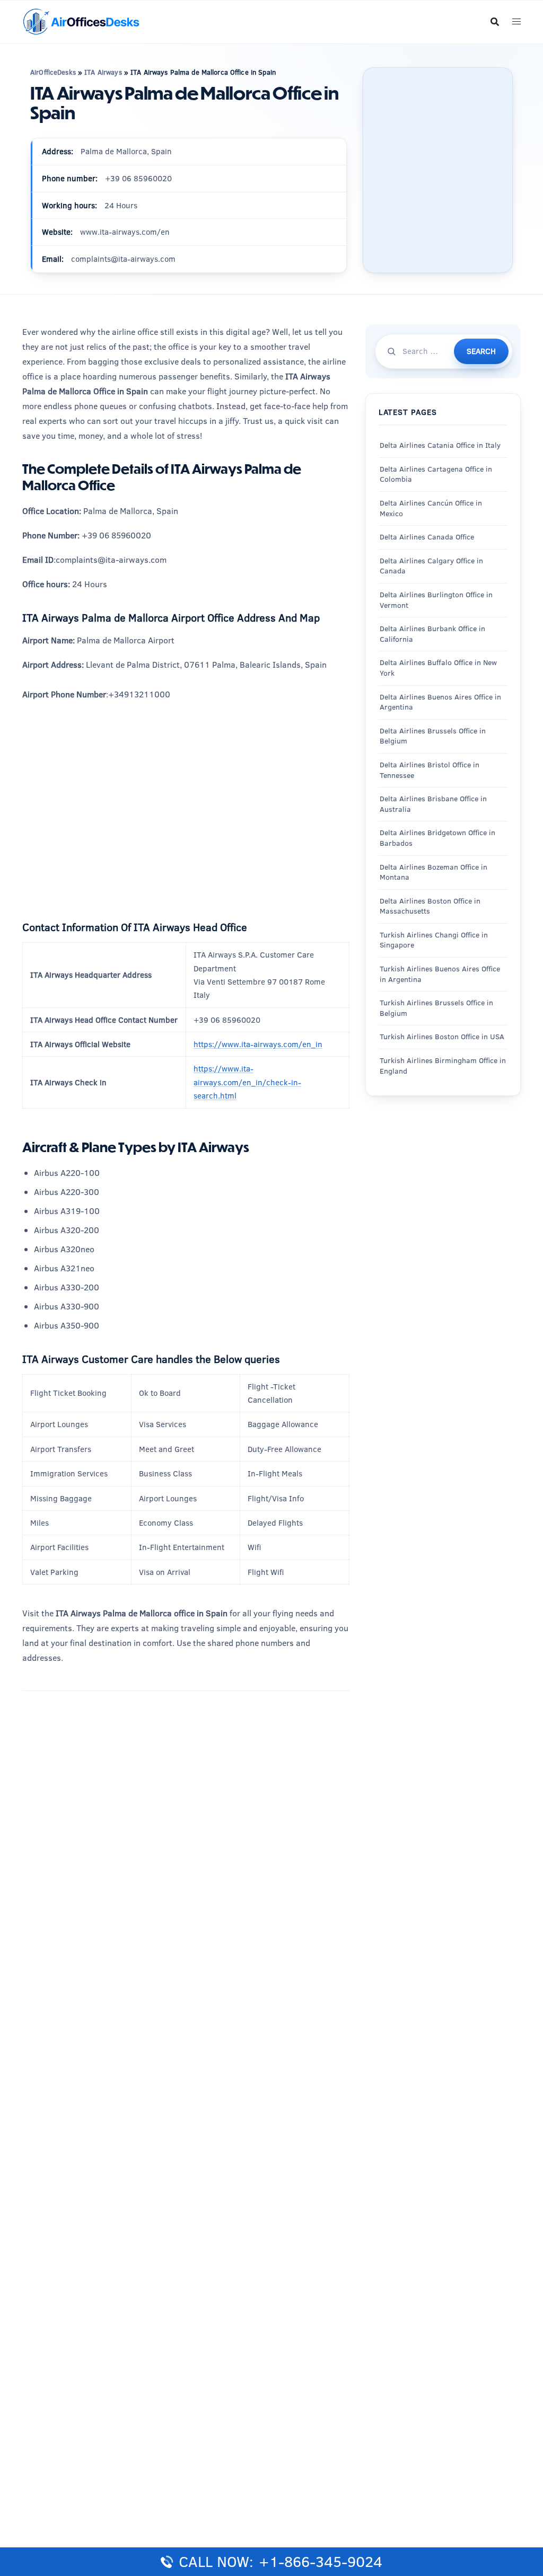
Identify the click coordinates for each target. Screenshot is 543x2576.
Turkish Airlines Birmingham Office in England (443, 1066)
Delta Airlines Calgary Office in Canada (431, 566)
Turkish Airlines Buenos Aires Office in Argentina (440, 974)
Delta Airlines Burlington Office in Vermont (436, 600)
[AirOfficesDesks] (81, 21)
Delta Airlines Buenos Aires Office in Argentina (440, 702)
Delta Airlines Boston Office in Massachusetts (430, 906)
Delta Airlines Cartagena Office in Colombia (436, 474)
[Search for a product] (495, 22)
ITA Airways (103, 72)
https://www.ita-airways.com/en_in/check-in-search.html (247, 1082)
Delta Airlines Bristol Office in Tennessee (430, 770)
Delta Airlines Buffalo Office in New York (438, 668)
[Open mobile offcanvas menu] (516, 22)
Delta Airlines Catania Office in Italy (440, 445)
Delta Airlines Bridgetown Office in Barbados (437, 838)
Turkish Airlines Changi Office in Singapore (434, 940)
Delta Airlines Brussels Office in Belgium (433, 736)
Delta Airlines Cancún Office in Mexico (431, 508)
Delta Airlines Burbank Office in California (432, 634)
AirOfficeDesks (53, 72)
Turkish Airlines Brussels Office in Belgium (436, 1008)
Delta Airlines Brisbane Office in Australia (433, 804)
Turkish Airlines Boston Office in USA (442, 1037)
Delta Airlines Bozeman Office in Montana (433, 872)
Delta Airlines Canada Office (427, 537)
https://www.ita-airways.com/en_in (258, 1044)
